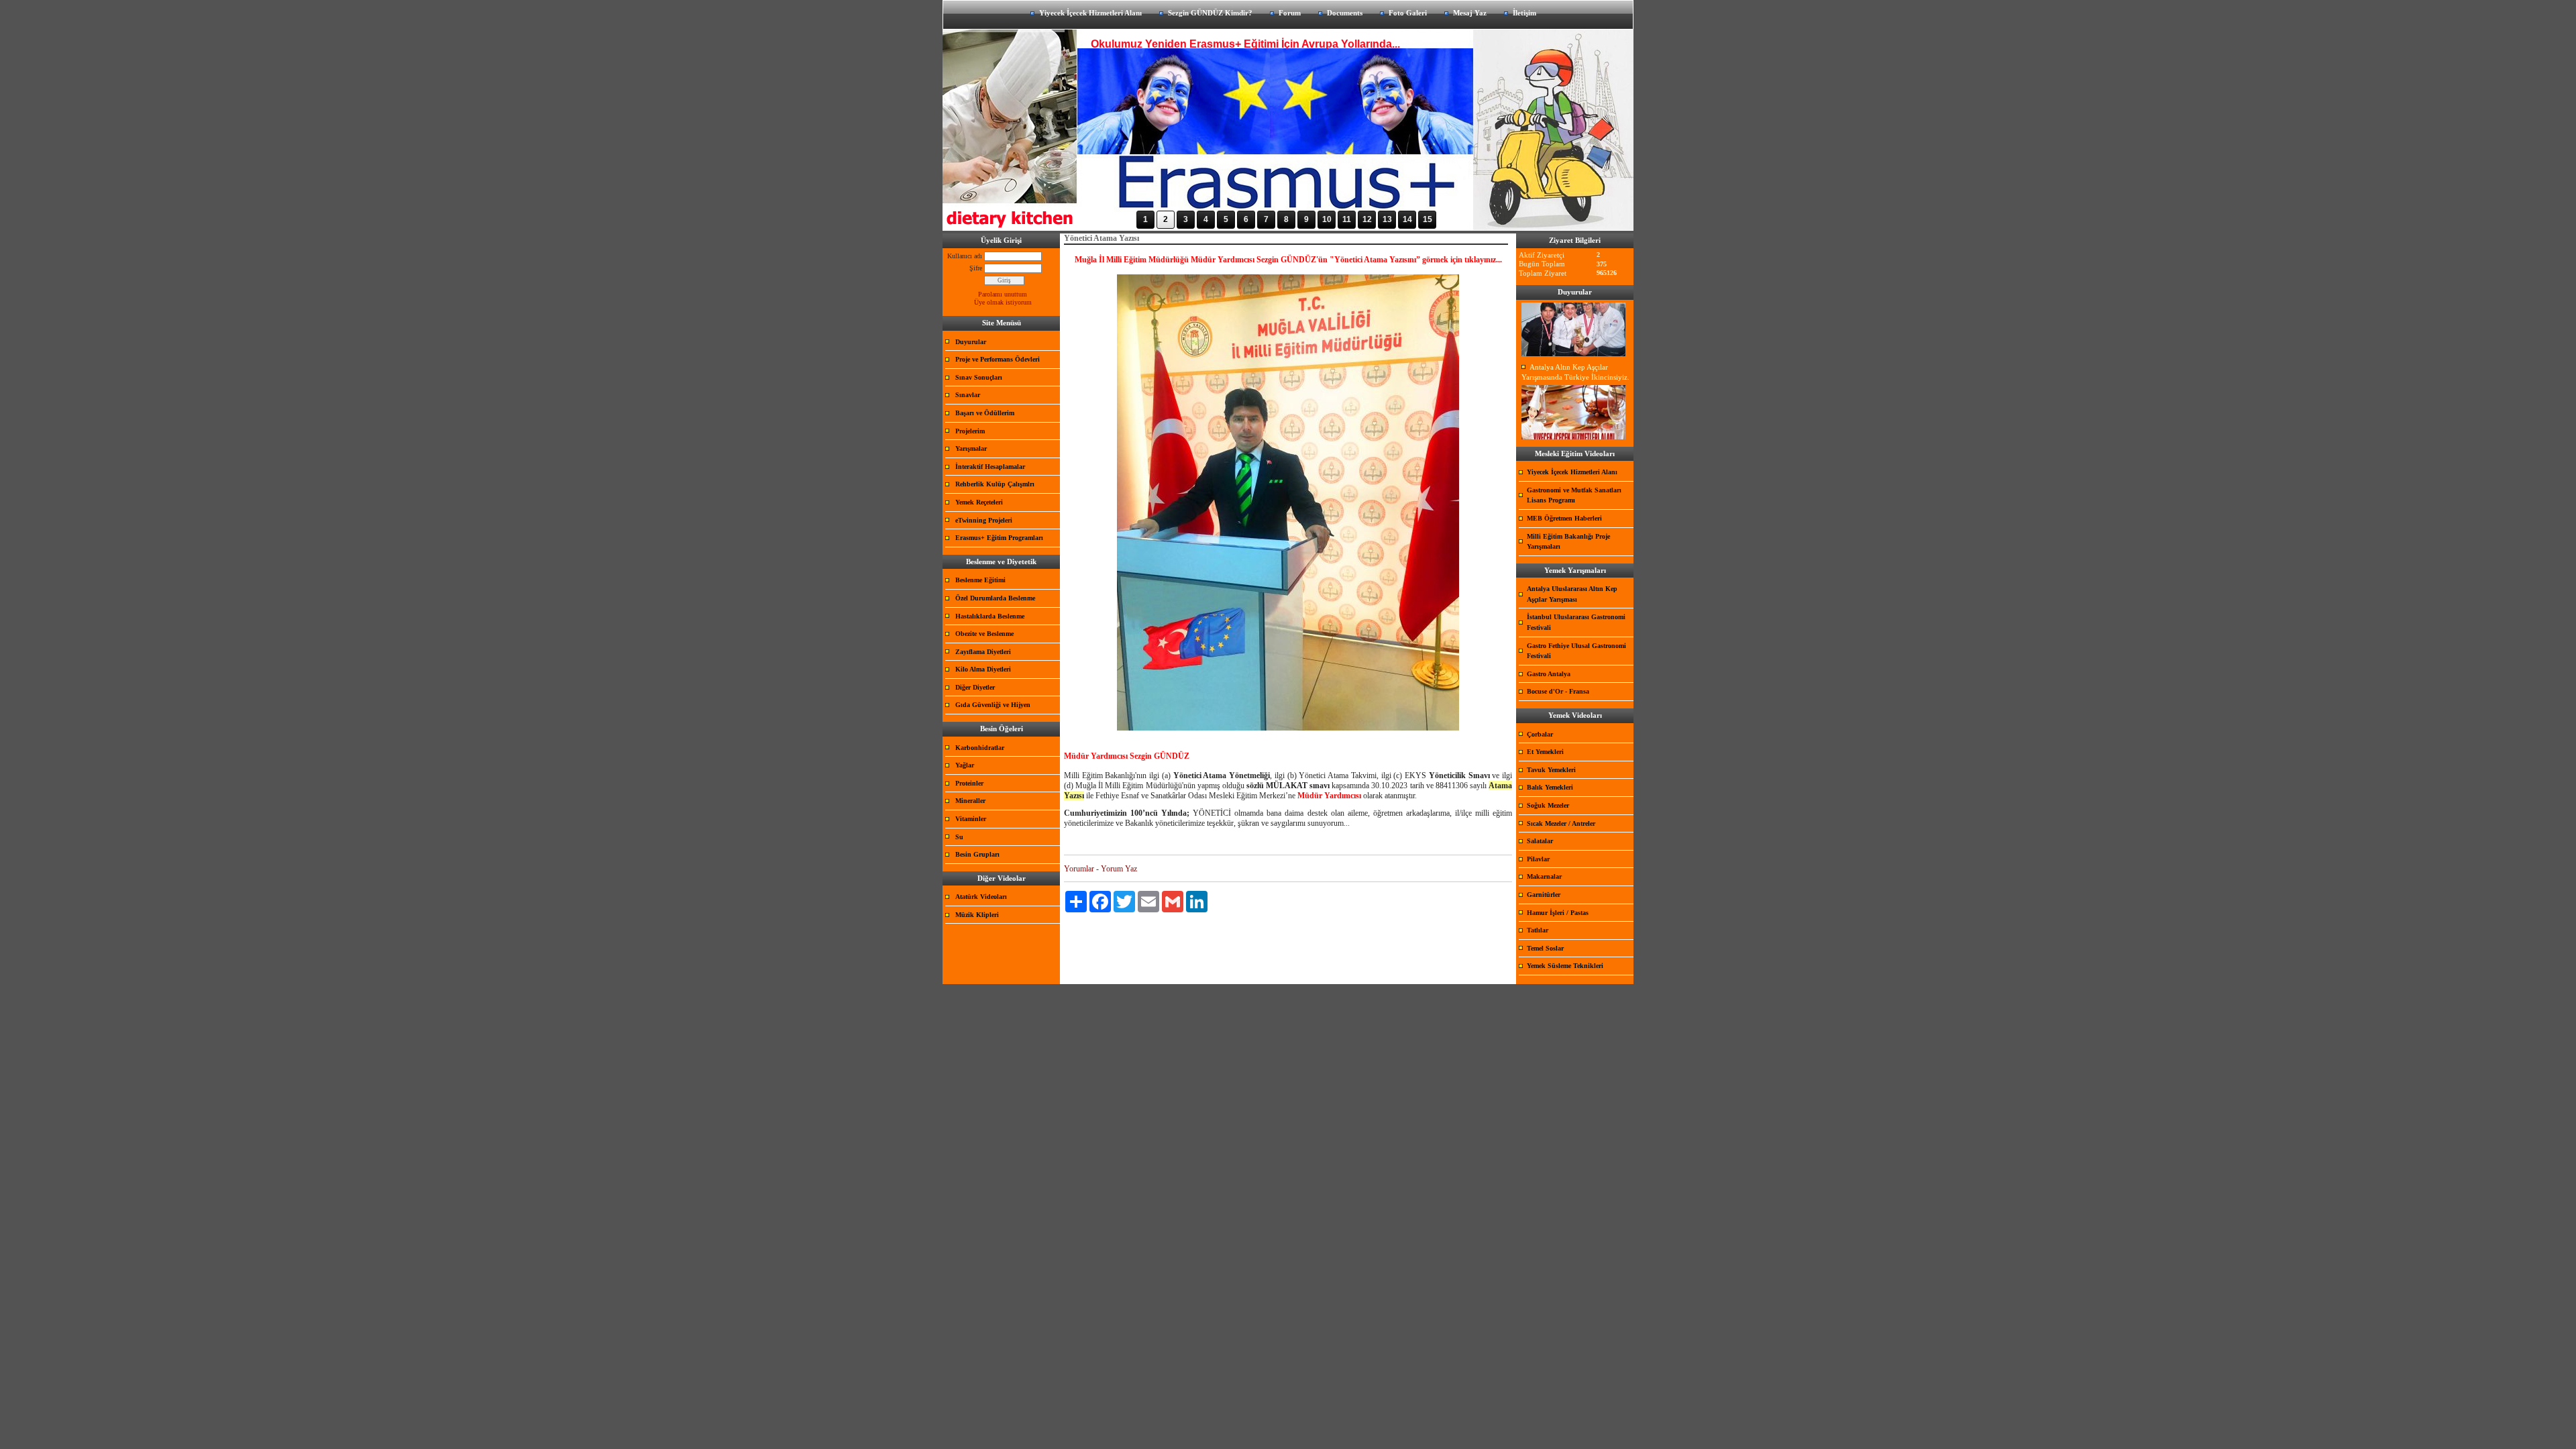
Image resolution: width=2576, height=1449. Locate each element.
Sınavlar (968, 395)
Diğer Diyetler (975, 687)
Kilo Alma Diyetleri (983, 669)
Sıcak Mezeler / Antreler (1561, 823)
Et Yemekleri (1545, 752)
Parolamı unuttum (1003, 294)
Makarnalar (1544, 876)
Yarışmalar (971, 448)
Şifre (976, 268)
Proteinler (969, 783)
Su (959, 837)
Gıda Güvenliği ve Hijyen (993, 705)
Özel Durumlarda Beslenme (995, 598)
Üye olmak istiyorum (1003, 302)
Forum (1290, 13)
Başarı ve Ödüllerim (985, 413)
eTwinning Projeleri (984, 520)
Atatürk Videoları (981, 897)
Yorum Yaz (1119, 869)
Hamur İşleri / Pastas (1558, 913)
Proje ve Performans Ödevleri (998, 359)
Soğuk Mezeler (1548, 805)
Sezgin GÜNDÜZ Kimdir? (1210, 13)
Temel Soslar (1545, 948)
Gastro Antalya (1549, 674)
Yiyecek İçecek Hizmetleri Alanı (1090, 13)
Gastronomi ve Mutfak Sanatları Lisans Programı (1574, 495)
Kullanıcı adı (965, 256)
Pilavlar (1538, 859)
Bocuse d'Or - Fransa (1558, 691)
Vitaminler (971, 819)
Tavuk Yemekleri (1551, 770)
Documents (1345, 13)
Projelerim (970, 431)
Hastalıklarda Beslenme (990, 616)
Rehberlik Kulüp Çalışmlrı (995, 484)
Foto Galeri (1408, 13)
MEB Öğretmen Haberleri (1564, 518)
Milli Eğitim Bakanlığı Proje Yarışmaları (1568, 542)
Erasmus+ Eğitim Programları (999, 538)
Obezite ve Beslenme (984, 634)
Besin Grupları (977, 854)
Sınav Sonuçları (979, 377)
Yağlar (965, 765)
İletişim (1524, 13)
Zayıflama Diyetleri (983, 652)
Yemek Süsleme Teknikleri (1565, 966)
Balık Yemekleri (1550, 787)
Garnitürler (1544, 895)
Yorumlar (1079, 869)
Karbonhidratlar (980, 748)
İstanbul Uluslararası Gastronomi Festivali (1576, 622)
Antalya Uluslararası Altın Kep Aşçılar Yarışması (1572, 594)
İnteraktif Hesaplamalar (990, 467)
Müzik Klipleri (977, 915)
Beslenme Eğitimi (980, 580)
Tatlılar (1538, 930)
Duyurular (971, 342)
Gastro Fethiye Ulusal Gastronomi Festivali (1576, 651)
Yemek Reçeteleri (979, 502)
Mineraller (970, 801)
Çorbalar (1540, 734)
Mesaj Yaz (1470, 13)
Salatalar (1540, 841)
